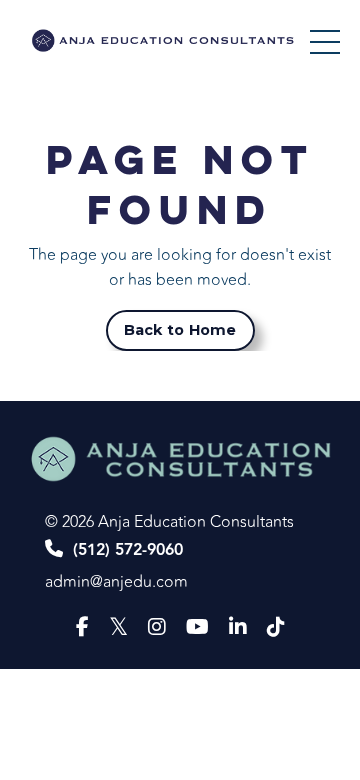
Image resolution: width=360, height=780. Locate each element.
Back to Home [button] (180, 330)
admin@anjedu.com (116, 582)
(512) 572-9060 (128, 550)
